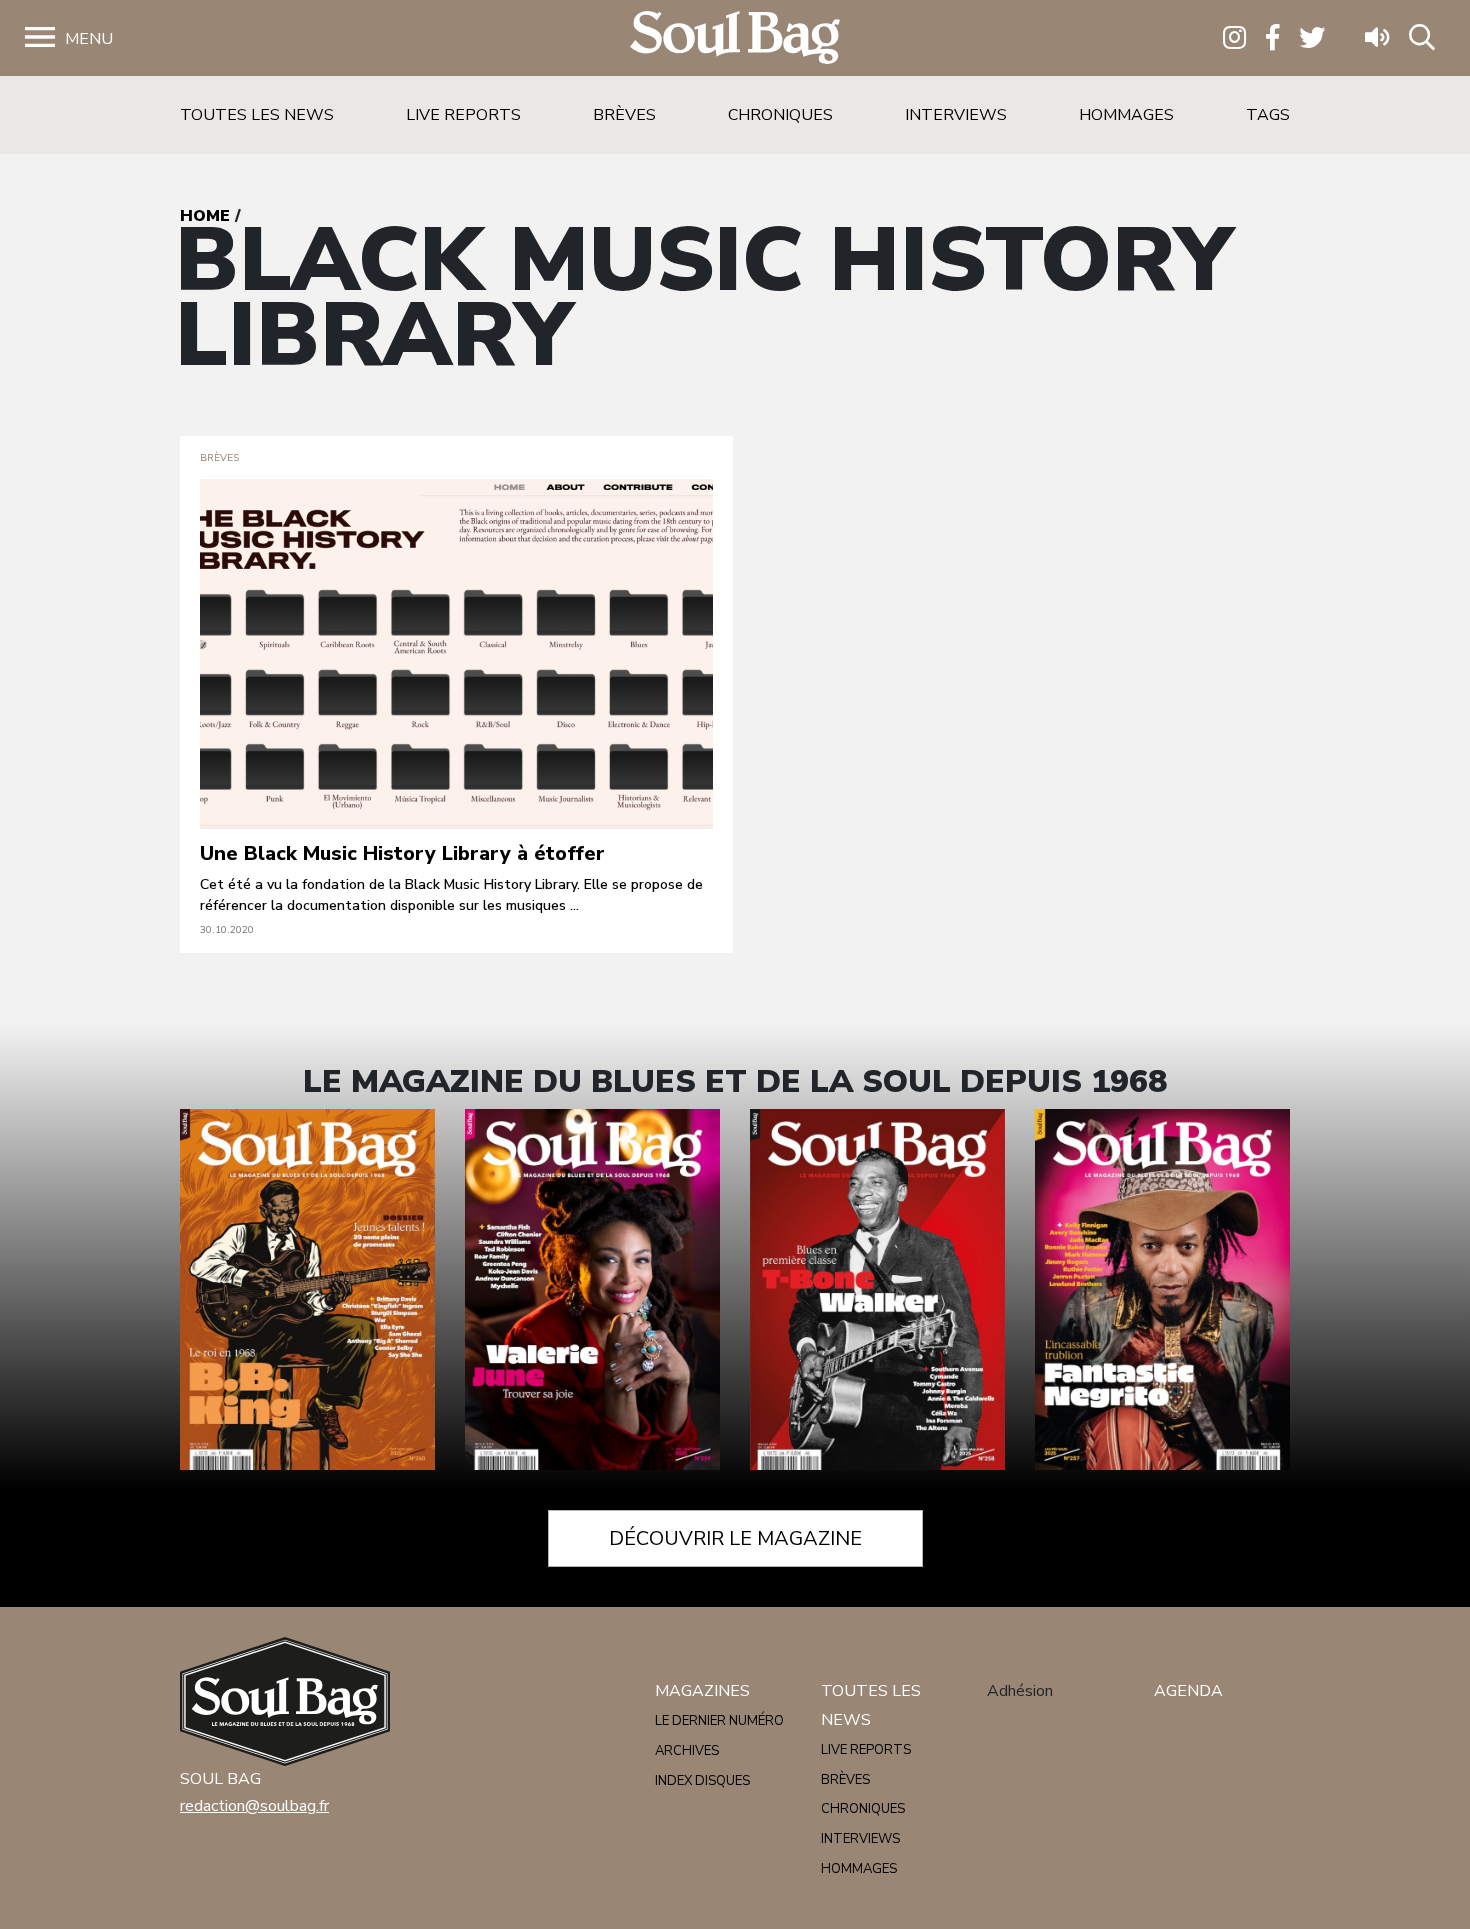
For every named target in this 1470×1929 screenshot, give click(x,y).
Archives (687, 1751)
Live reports (463, 115)
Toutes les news (257, 115)
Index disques (702, 1781)
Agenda (1188, 1691)
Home (205, 216)
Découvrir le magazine (735, 1538)
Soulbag (735, 38)
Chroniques (780, 115)
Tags (1268, 115)
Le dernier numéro (719, 1721)
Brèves (624, 115)
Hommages (1126, 115)
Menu (89, 39)
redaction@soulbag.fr (254, 1806)
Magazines (702, 1691)
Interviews (956, 115)
